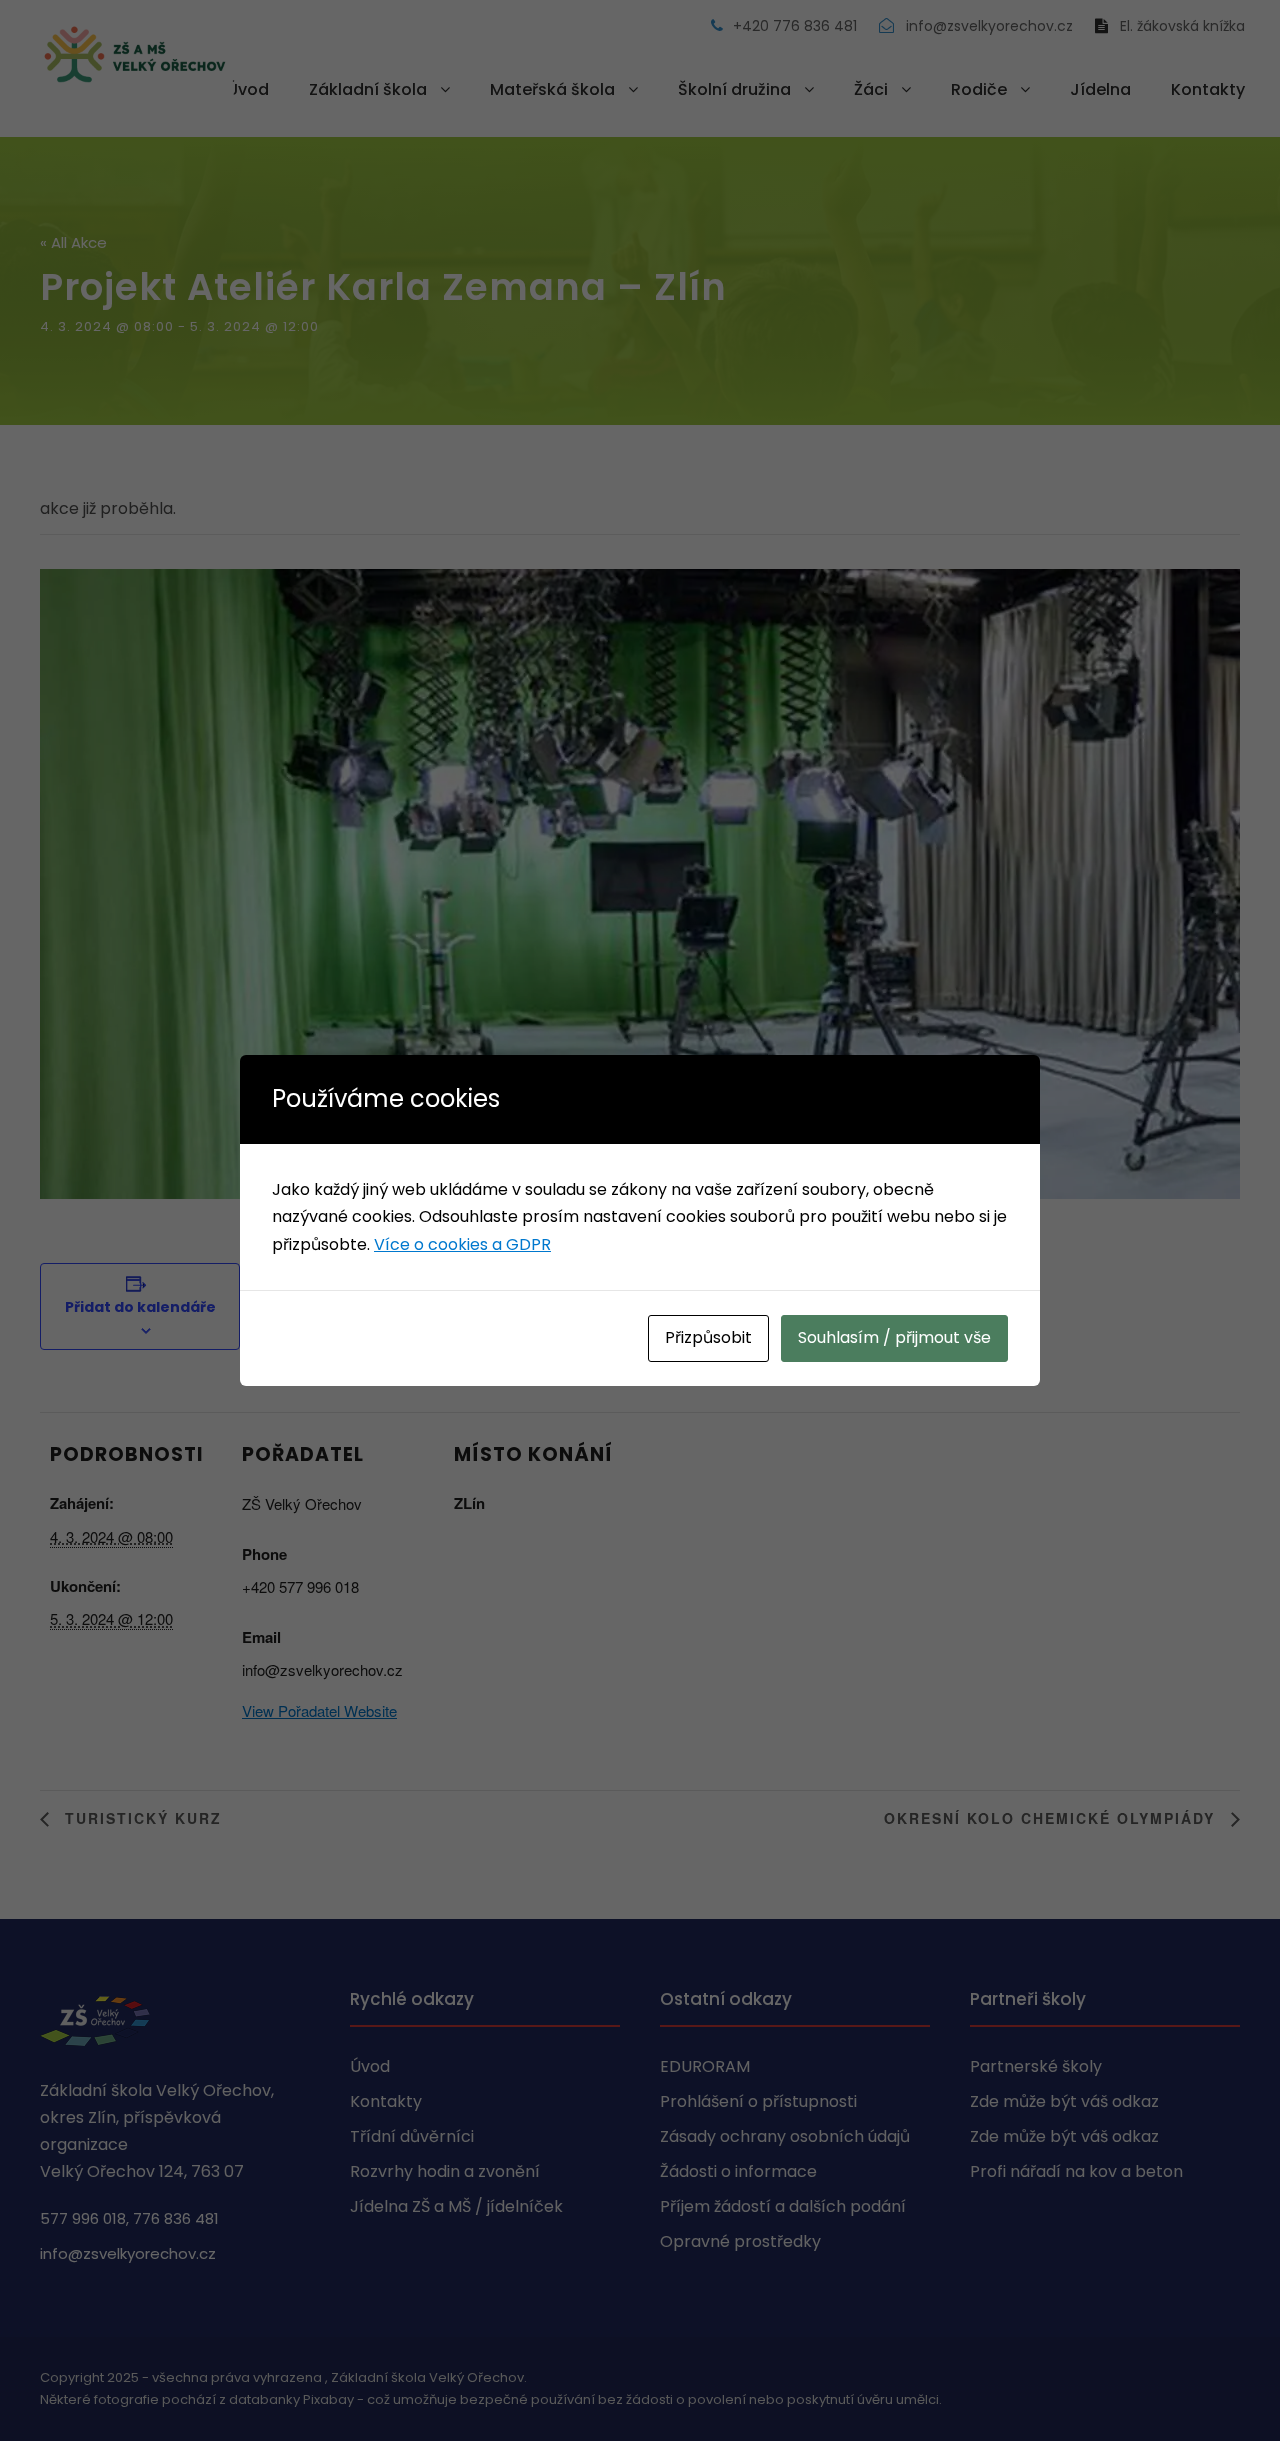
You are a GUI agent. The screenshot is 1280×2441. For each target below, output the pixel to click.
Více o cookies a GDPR (462, 1244)
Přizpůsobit (708, 1337)
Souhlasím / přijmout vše (894, 1337)
